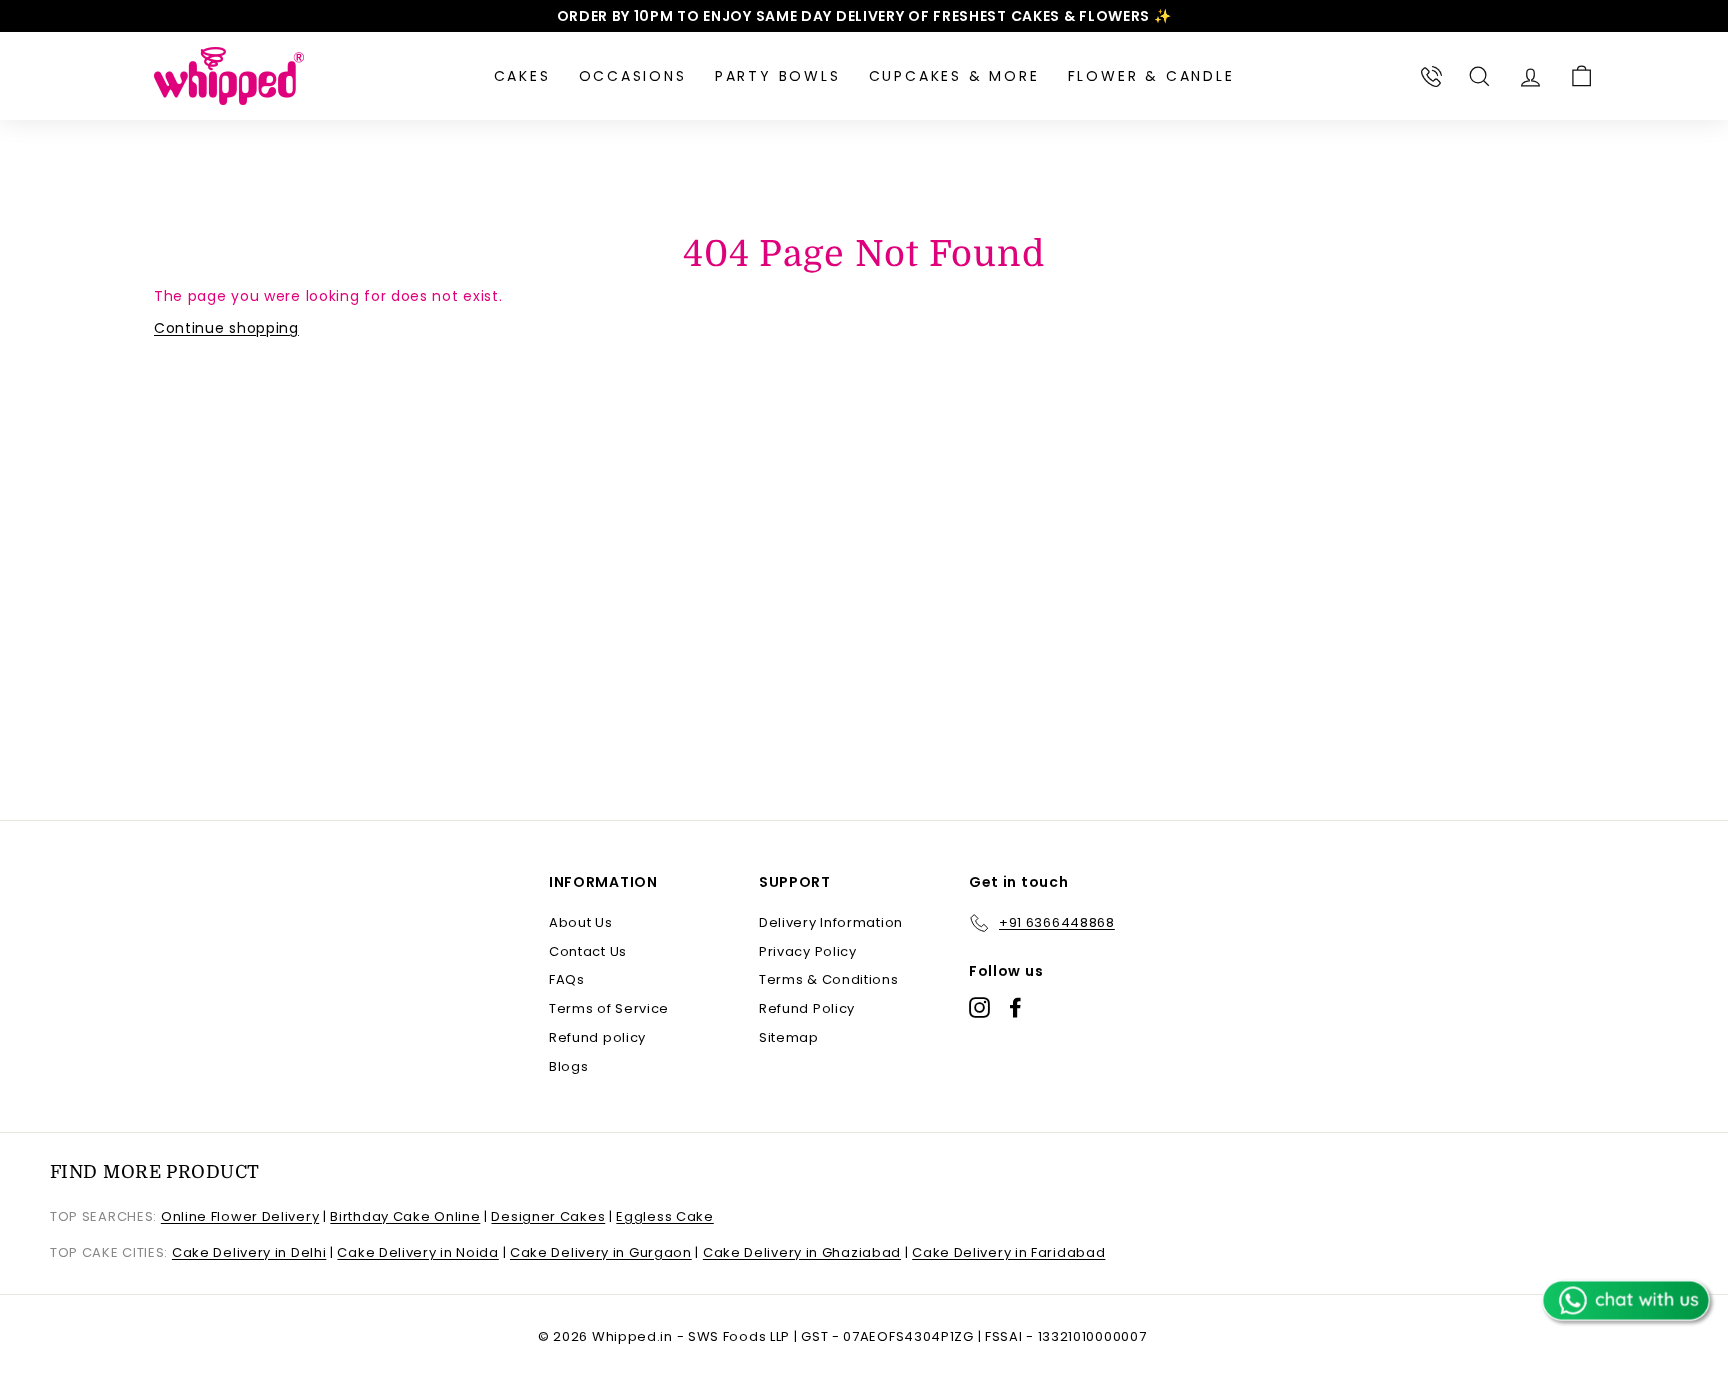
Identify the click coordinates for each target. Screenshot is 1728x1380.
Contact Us (588, 951)
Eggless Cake (664, 1216)
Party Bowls (778, 76)
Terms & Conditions (829, 979)
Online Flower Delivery (240, 1216)
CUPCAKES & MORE (954, 76)
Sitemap (789, 1037)
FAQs (567, 979)
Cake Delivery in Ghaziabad (802, 1252)
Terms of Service (609, 1008)
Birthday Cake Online (405, 1216)
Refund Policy (807, 1008)
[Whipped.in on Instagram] (979, 1007)
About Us (581, 922)
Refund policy (597, 1037)
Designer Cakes (548, 1216)
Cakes (522, 76)
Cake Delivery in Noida (417, 1252)
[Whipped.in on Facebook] (1015, 1007)
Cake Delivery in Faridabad (1008, 1252)
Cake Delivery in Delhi (249, 1252)
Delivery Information (831, 922)
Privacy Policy (808, 951)
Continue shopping (226, 328)
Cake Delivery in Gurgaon (601, 1252)
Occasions (633, 76)
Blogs (569, 1066)
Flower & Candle (1151, 76)
